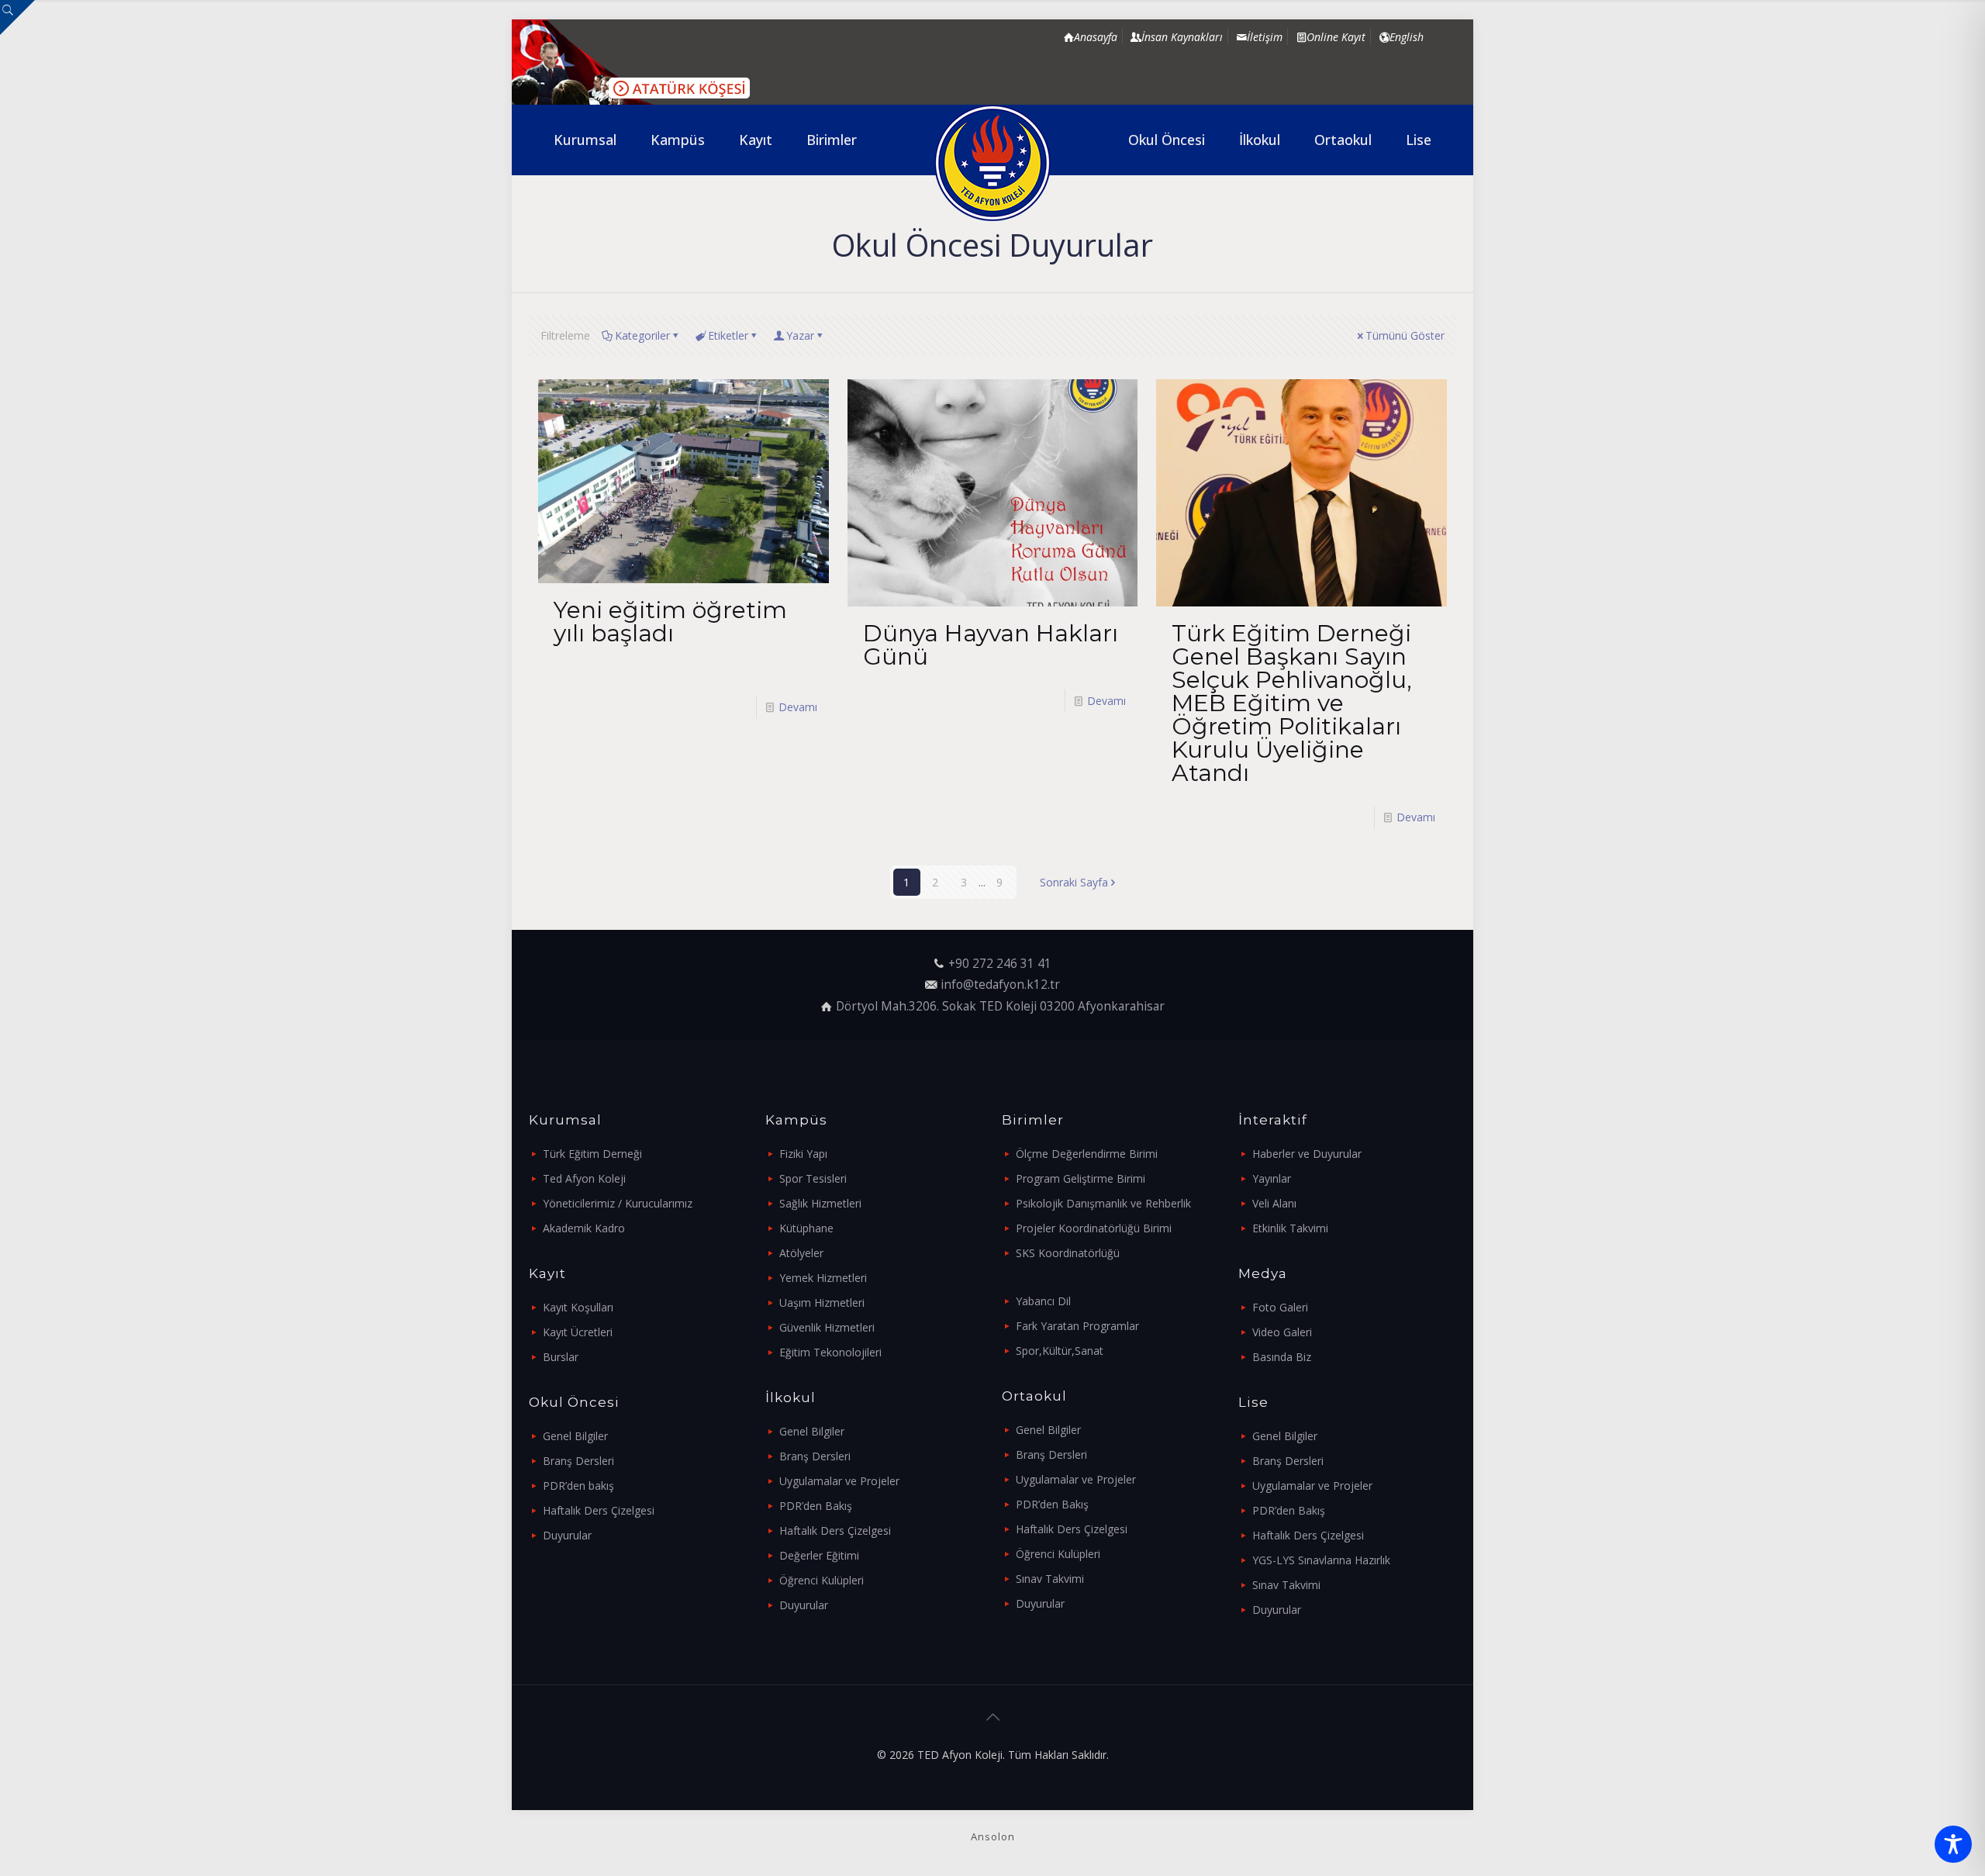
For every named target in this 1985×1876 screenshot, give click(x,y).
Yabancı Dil (1043, 1301)
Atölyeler (801, 1253)
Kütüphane (806, 1228)
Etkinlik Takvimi (1290, 1228)
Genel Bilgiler (575, 1436)
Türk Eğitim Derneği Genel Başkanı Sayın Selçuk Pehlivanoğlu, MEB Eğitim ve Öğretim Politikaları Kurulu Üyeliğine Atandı (1292, 703)
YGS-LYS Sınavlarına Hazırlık (1321, 1560)
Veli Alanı (1274, 1203)
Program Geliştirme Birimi (1081, 1178)
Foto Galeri (1280, 1307)
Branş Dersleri (578, 1461)
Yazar (800, 335)
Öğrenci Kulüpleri (822, 1580)
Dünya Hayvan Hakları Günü (991, 645)
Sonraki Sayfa (1074, 882)
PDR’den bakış (578, 1486)
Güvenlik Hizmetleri (827, 1327)
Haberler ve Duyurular (1307, 1154)
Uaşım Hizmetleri (822, 1302)
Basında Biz (1282, 1357)
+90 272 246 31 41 (1000, 964)
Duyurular (567, 1535)
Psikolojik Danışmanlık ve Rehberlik (1103, 1203)
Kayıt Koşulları (578, 1307)
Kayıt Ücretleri (578, 1332)
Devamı (798, 707)
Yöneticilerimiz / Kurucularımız (618, 1203)
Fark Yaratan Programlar (1077, 1326)
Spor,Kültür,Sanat (1060, 1351)
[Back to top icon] (992, 1717)
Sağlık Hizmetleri (820, 1203)
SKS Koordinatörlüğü (1068, 1253)
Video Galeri (1282, 1332)
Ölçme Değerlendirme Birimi (1087, 1154)
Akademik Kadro (584, 1228)
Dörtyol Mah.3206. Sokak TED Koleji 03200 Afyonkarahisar (1000, 1006)
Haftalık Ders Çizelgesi (599, 1510)
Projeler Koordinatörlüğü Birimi (1094, 1228)
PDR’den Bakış (816, 1506)
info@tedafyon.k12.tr (1000, 985)
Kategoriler (642, 335)
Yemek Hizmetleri (823, 1278)
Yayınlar (1272, 1178)
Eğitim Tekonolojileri (830, 1352)
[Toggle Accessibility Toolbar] (1953, 1844)
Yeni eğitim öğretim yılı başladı (670, 622)
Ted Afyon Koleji (584, 1178)
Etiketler (728, 335)
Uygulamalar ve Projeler (839, 1481)
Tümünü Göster (1405, 335)
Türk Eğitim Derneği (592, 1154)
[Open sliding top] (17, 17)
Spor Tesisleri (813, 1178)
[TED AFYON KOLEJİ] (993, 163)
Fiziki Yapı (803, 1154)
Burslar (561, 1357)
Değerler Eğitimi (819, 1555)
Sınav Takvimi (1050, 1579)
